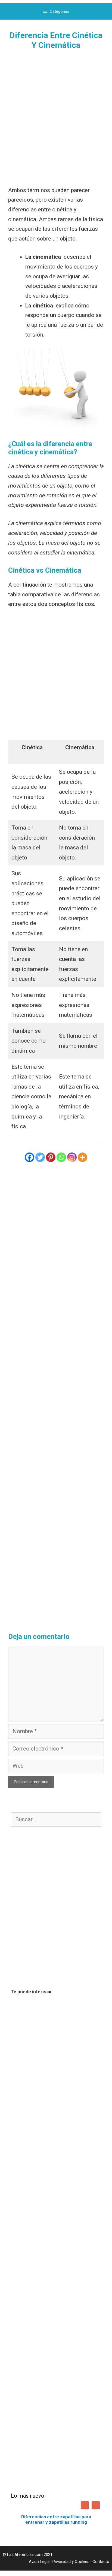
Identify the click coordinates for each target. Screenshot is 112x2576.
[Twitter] (40, 1157)
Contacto (101, 2562)
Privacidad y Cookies (71, 2562)
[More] (83, 1157)
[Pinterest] (51, 1157)
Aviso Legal (39, 2562)
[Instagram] (72, 1157)
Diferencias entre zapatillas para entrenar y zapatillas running (56, 2519)
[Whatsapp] (61, 1157)
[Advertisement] (56, 118)
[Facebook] (29, 1157)
